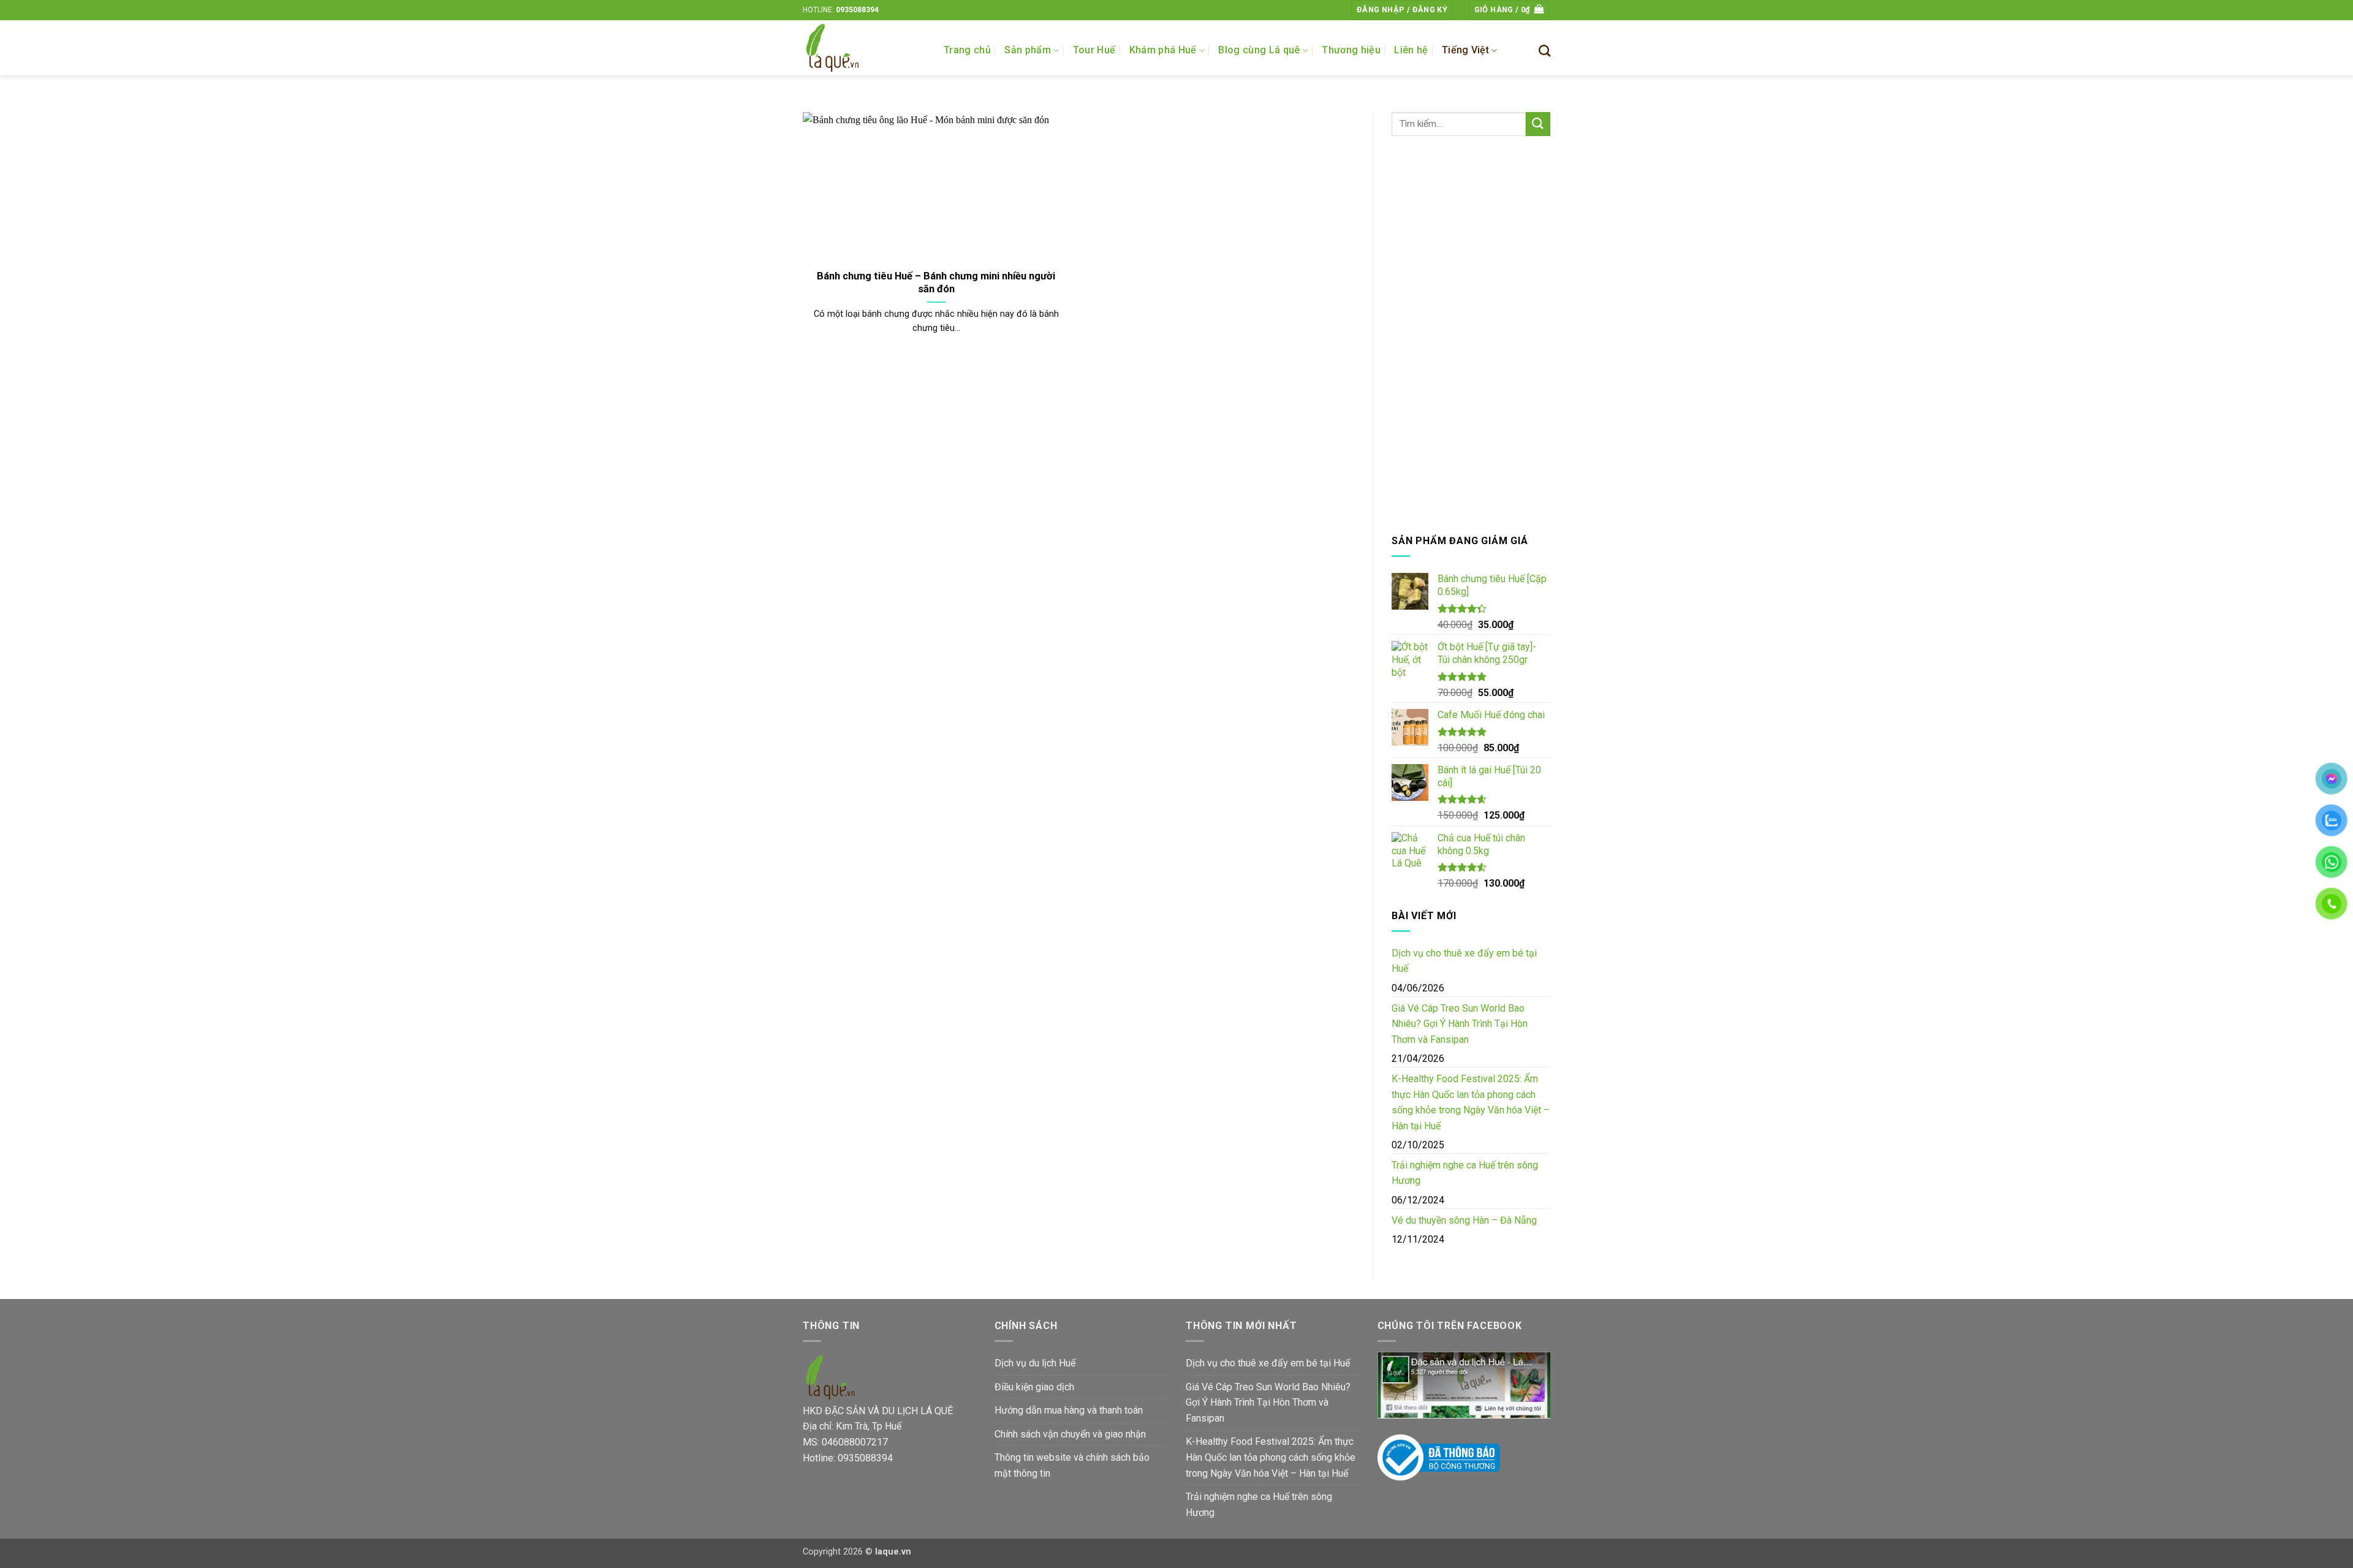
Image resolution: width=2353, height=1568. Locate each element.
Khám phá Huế (1163, 50)
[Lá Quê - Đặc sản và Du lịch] (864, 48)
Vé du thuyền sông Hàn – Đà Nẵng (1464, 1220)
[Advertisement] (1471, 335)
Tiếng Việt (1465, 50)
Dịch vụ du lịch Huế (1035, 1363)
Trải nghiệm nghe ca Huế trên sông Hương (1465, 1173)
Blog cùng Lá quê (1259, 50)
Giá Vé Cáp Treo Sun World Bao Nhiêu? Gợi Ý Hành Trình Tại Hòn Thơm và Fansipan (1460, 1024)
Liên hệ (1411, 50)
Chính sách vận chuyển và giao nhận (1070, 1434)
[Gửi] (1538, 124)
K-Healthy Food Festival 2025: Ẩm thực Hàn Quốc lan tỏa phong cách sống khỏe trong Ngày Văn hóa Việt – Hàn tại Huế (1471, 1102)
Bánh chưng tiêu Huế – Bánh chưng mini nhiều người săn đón (936, 283)
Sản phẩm (1028, 50)
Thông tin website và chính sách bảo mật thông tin (1072, 1465)
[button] (1402, 10)
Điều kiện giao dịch (1034, 1387)
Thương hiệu (1351, 50)
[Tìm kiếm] (1544, 51)
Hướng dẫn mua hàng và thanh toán (1069, 1410)
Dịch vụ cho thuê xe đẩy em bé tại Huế (1464, 961)
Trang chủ (967, 50)
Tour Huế (1094, 50)
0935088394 (857, 10)
